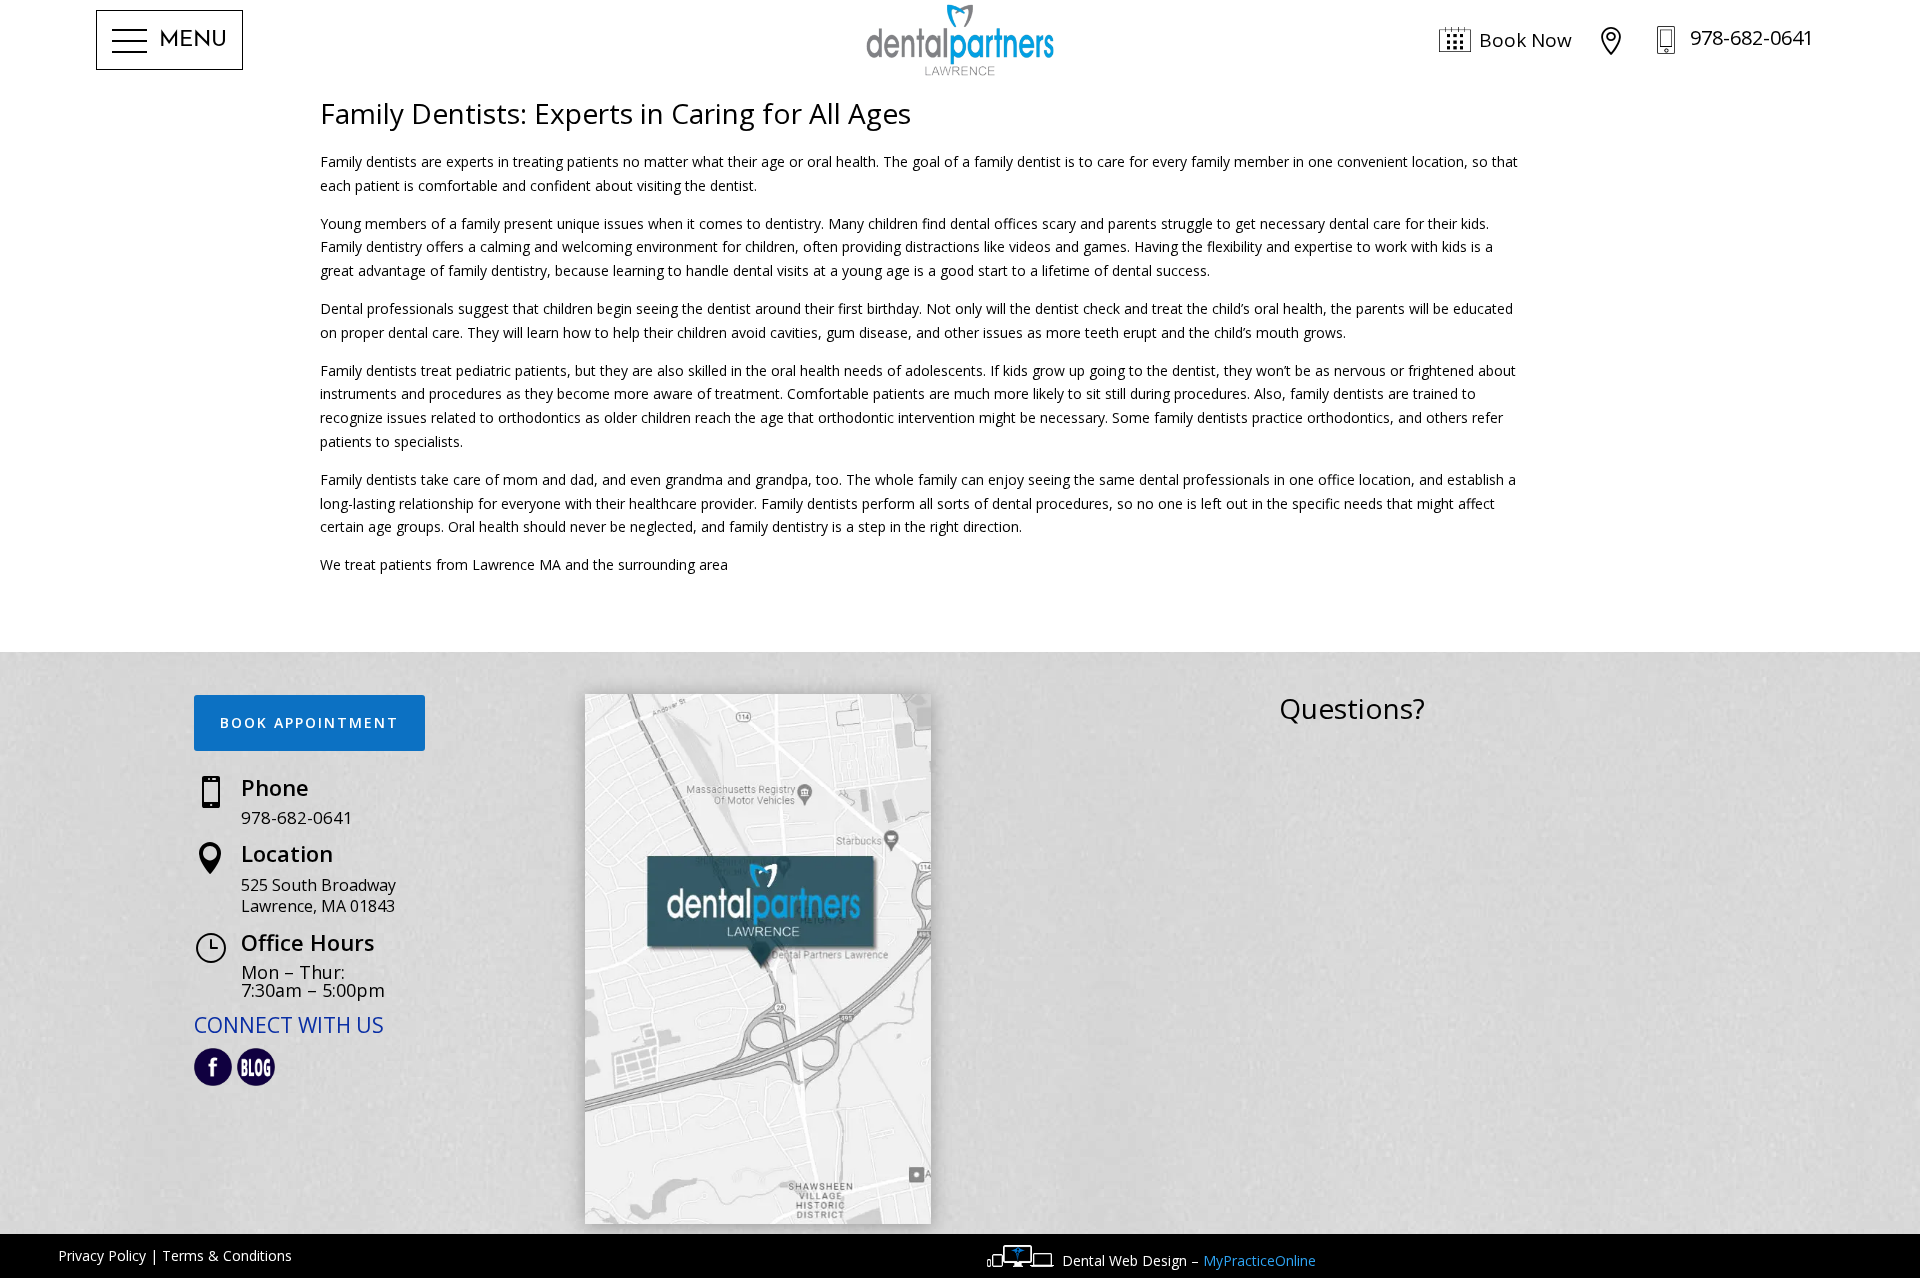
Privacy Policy (102, 1255)
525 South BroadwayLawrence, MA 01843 (318, 895)
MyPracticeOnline (1259, 1260)
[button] (169, 42)
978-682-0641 (297, 817)
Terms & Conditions (227, 1255)
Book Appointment (309, 722)
